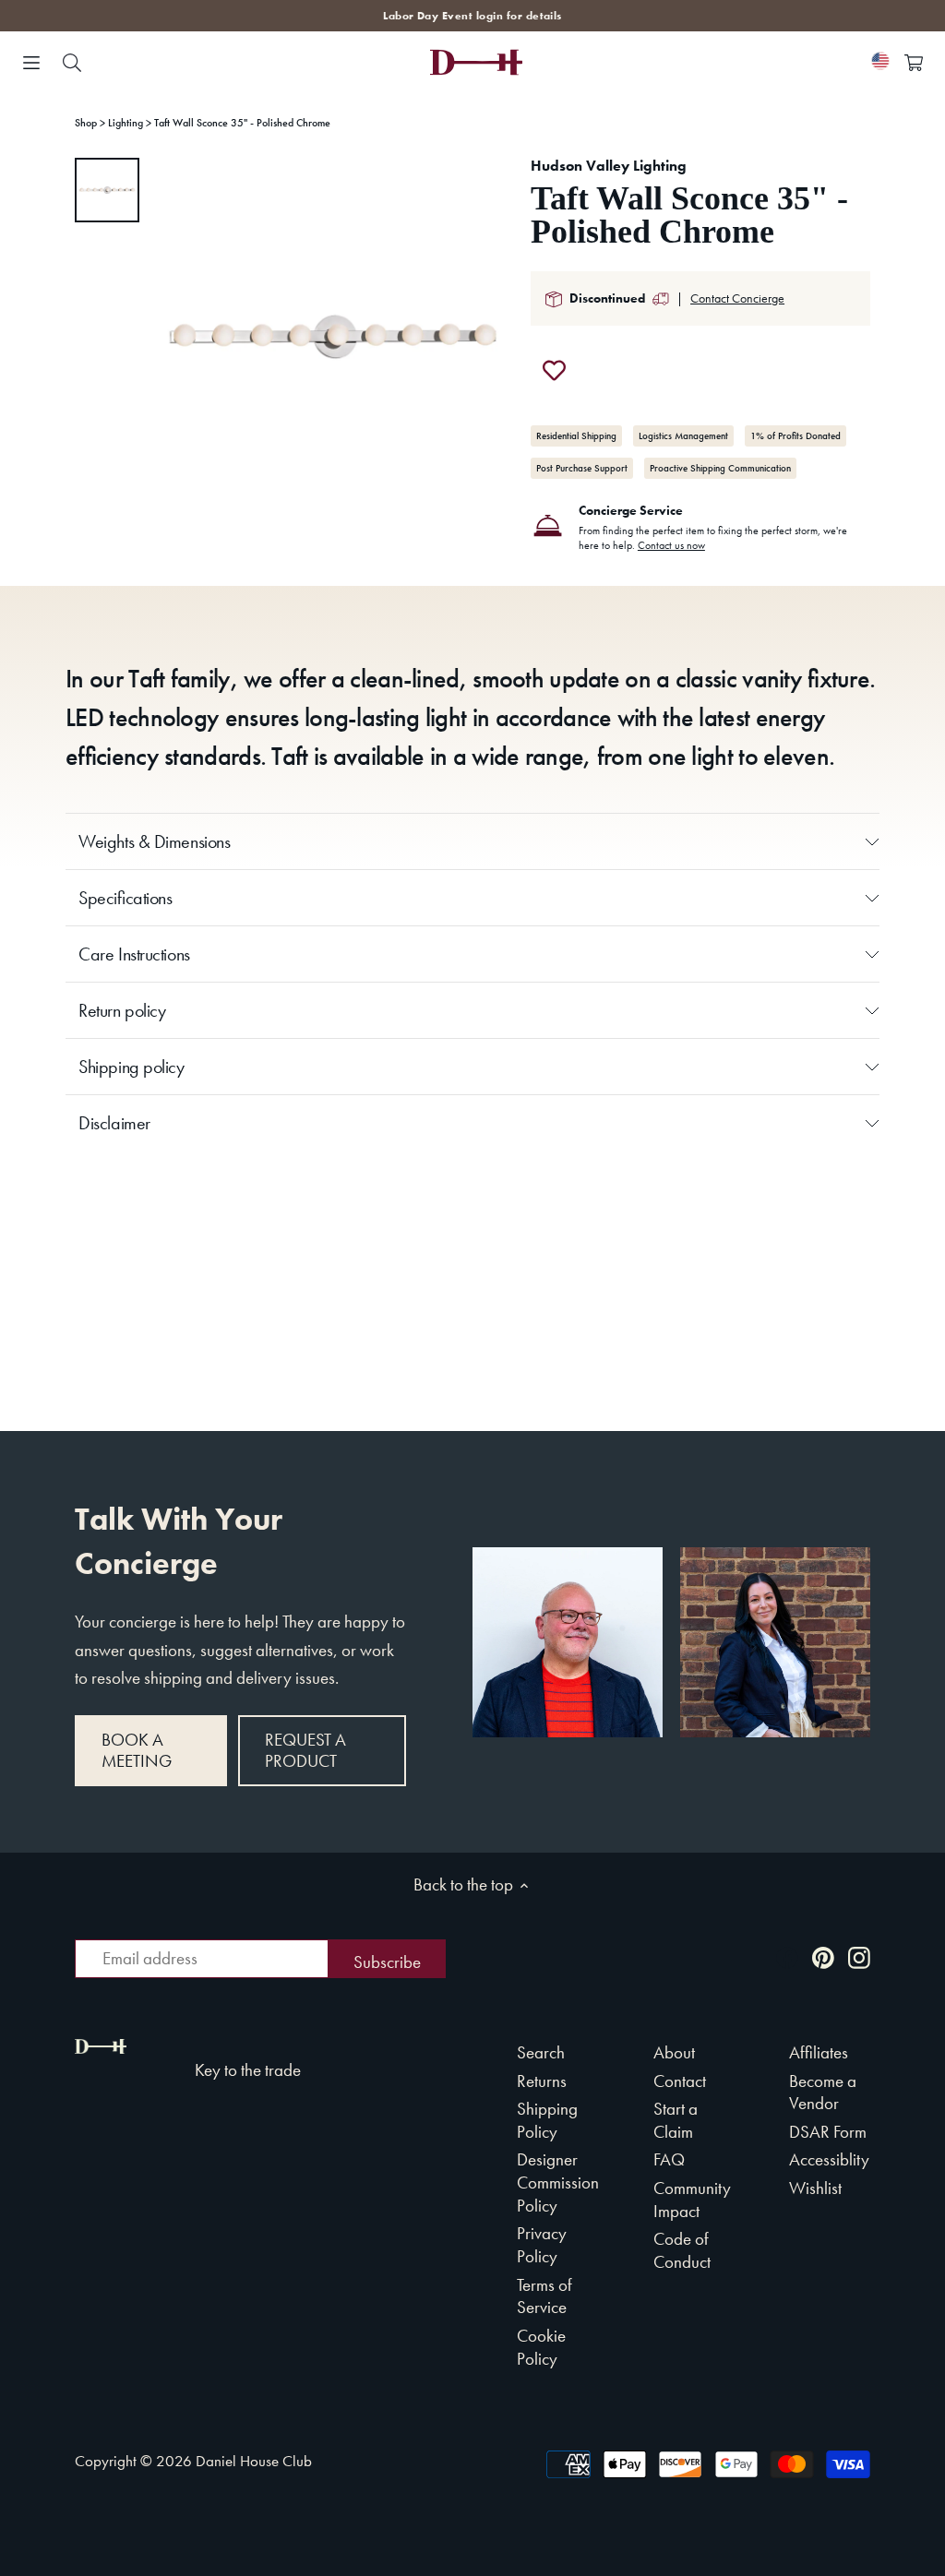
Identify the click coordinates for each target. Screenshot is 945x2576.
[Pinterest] (823, 1956)
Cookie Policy (541, 2347)
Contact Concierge (737, 298)
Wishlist (815, 2188)
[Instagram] (859, 1956)
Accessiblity (829, 2159)
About (674, 2052)
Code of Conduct (682, 2250)
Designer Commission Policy (558, 2182)
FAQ (669, 2159)
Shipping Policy (547, 2120)
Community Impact (692, 2200)
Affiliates (819, 2052)
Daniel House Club (254, 2461)
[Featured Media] (333, 337)
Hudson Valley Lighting (609, 166)
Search (541, 2052)
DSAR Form (828, 2132)
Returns (542, 2081)
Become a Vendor (823, 2093)
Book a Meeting (137, 1750)
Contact (680, 2081)
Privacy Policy (542, 2245)
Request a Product (305, 1750)
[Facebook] (787, 1956)
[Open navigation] (31, 63)
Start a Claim (676, 2120)
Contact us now (671, 545)
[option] (107, 190)
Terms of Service (544, 2296)
